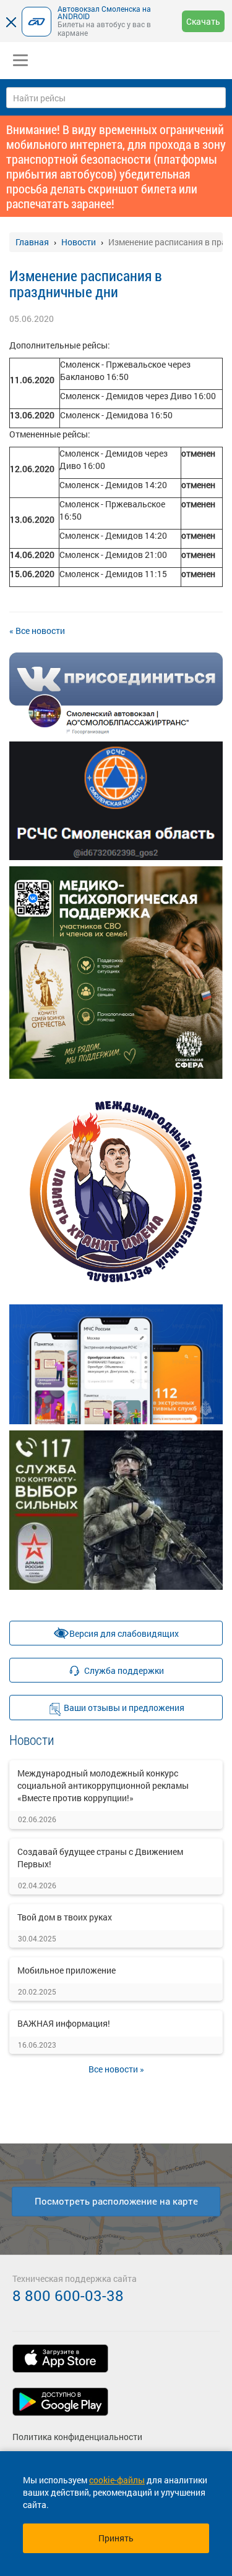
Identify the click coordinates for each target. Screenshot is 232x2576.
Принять (116, 2538)
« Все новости (37, 631)
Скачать (203, 21)
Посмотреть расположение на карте (116, 2201)
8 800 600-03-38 (68, 2295)
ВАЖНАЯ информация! (64, 2023)
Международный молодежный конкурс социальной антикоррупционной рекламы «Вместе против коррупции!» (103, 1785)
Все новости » (116, 2069)
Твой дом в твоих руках (65, 1917)
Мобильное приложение (67, 1970)
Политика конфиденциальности (77, 2437)
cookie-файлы (117, 2480)
